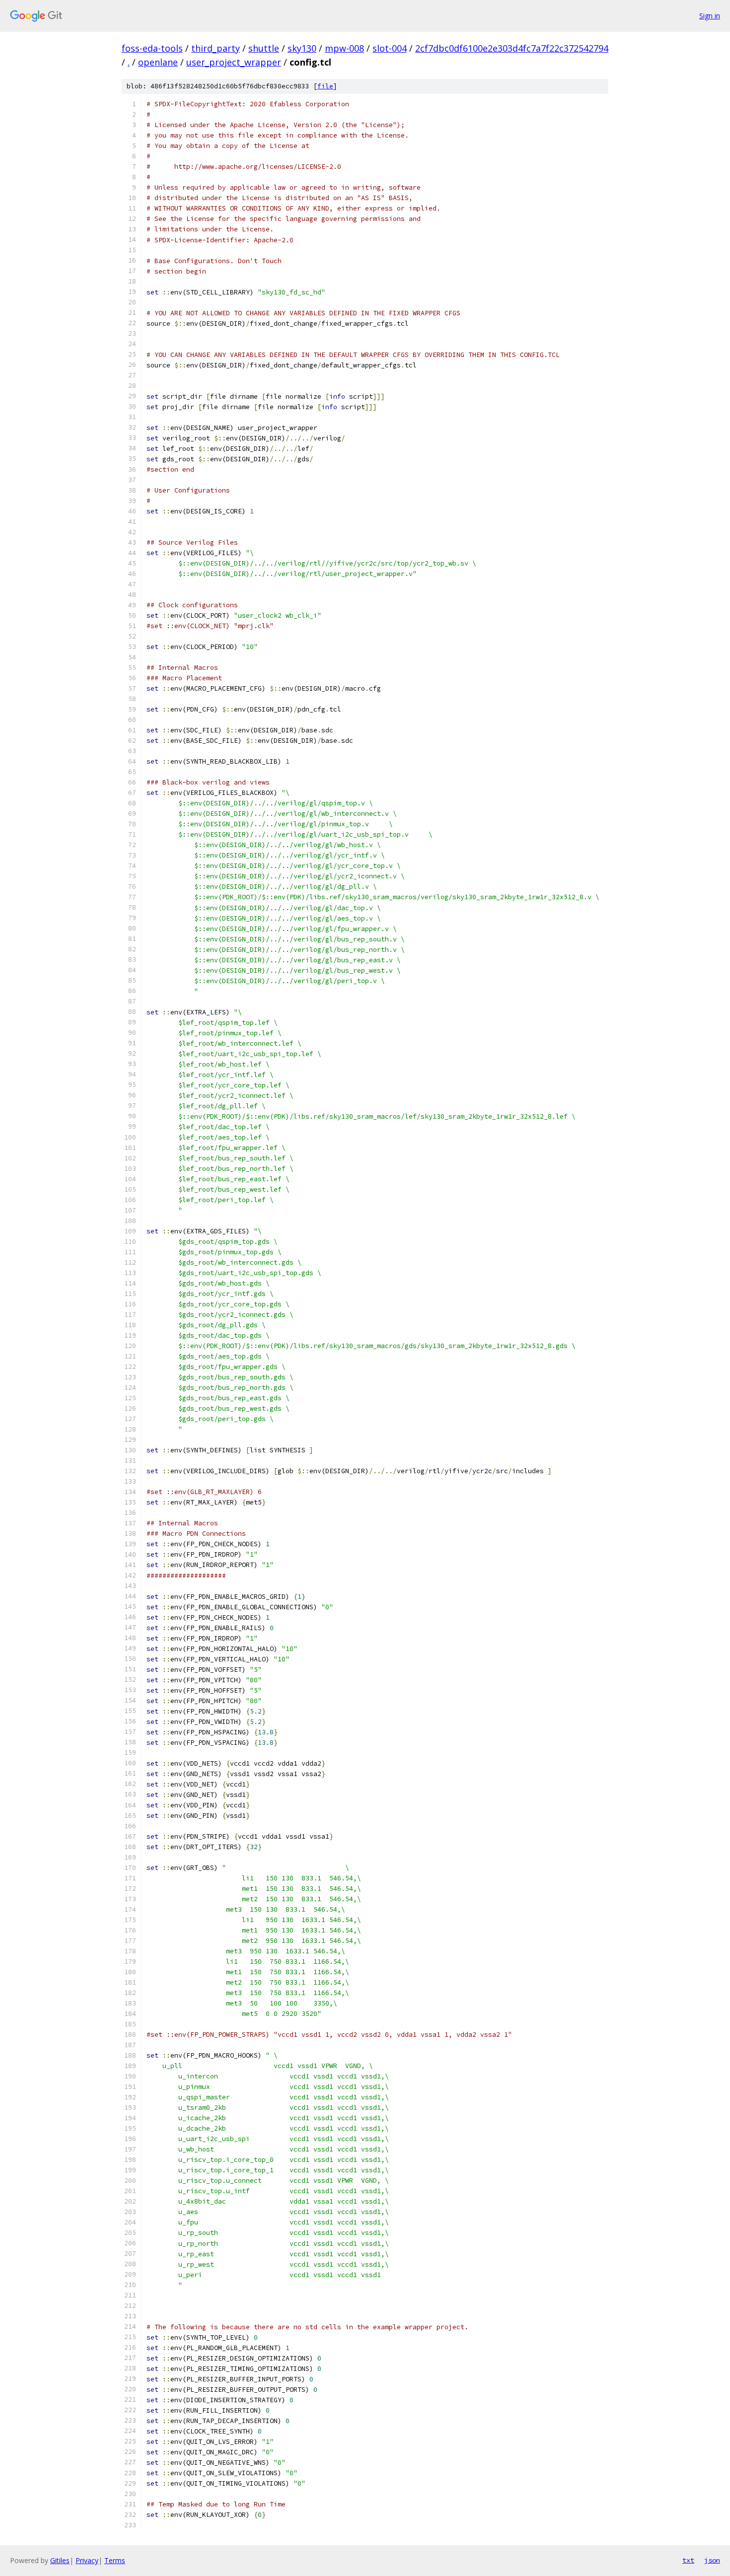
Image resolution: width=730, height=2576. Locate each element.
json (712, 2560)
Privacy (87, 2560)
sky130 (302, 48)
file (325, 86)
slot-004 (390, 48)
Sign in (710, 16)
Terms (115, 2560)
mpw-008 (344, 48)
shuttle (264, 48)
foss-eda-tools (152, 48)
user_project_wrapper (234, 62)
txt (688, 2560)
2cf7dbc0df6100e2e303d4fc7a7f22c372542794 (512, 48)
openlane (158, 62)
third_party (216, 48)
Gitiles (60, 2560)
